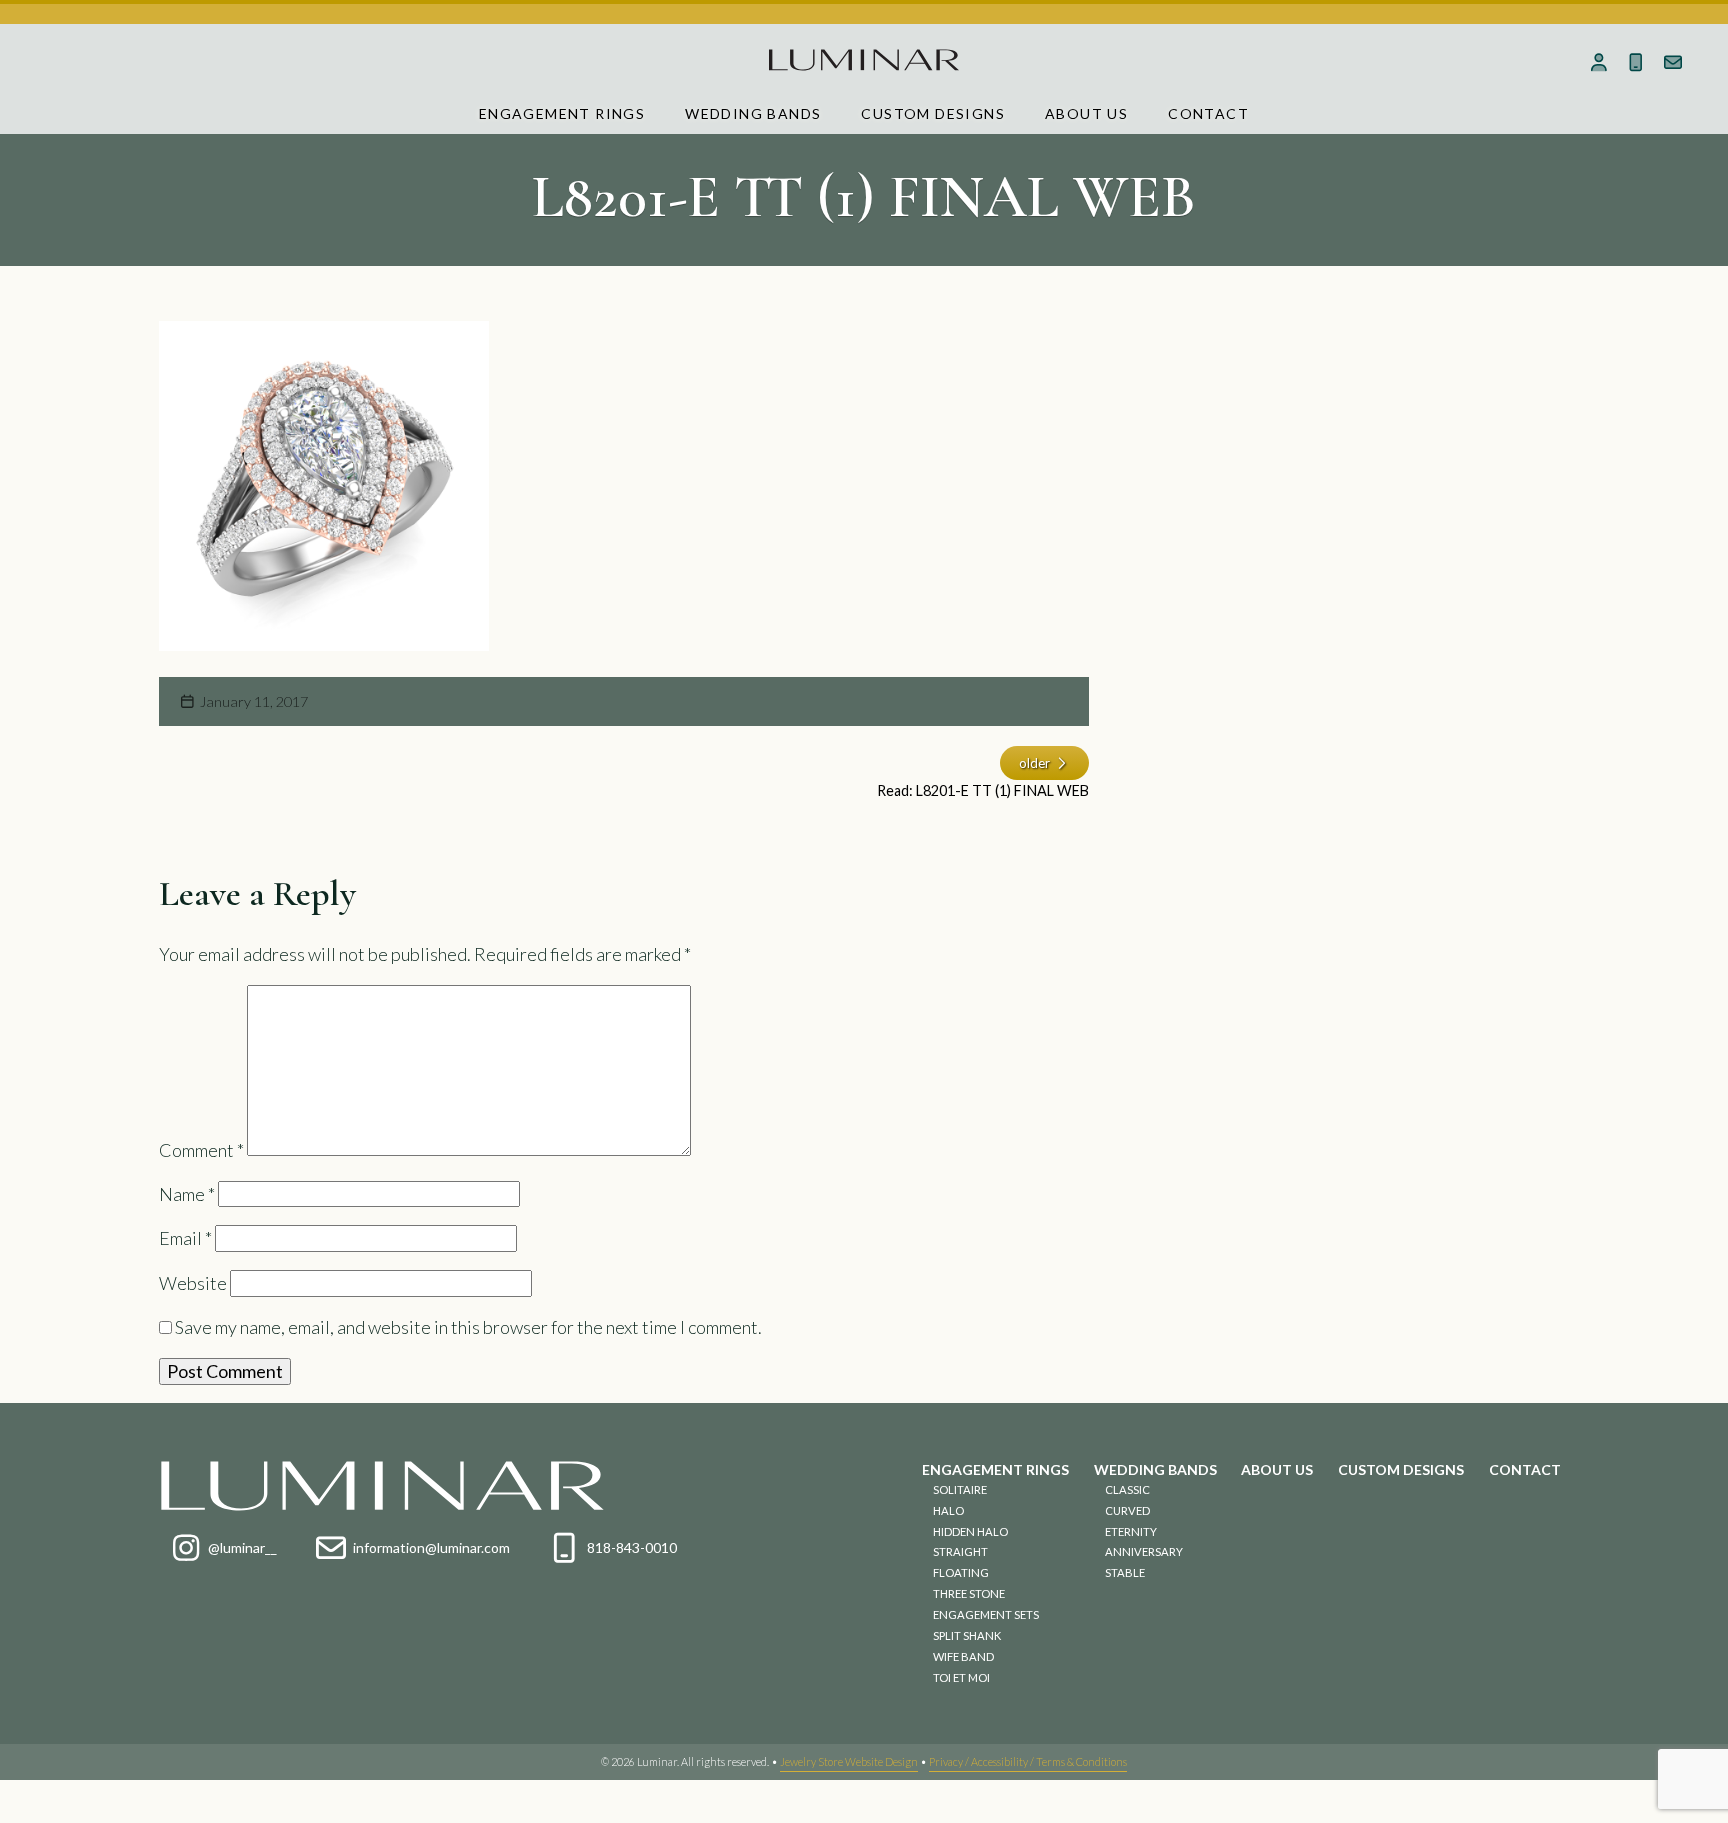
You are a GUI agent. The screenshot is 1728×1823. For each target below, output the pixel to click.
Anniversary (1144, 1551)
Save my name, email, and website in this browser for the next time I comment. (468, 1327)
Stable (1125, 1572)
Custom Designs (933, 113)
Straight (960, 1551)
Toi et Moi (961, 1677)
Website (193, 1283)
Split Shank (967, 1635)
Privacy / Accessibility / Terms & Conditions (1028, 1761)
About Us (1086, 113)
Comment (201, 1149)
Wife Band (963, 1656)
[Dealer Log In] (1599, 62)
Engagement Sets (986, 1614)
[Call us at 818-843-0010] (1635, 62)
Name (187, 1194)
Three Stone (969, 1593)
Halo (948, 1510)
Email (185, 1238)
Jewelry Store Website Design (849, 1761)
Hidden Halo (970, 1531)
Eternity (1131, 1531)
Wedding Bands (753, 113)
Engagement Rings (562, 113)
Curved (1127, 1510)
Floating (961, 1572)
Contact (1208, 113)
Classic (1127, 1489)
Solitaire (960, 1489)
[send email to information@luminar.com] (1672, 62)
